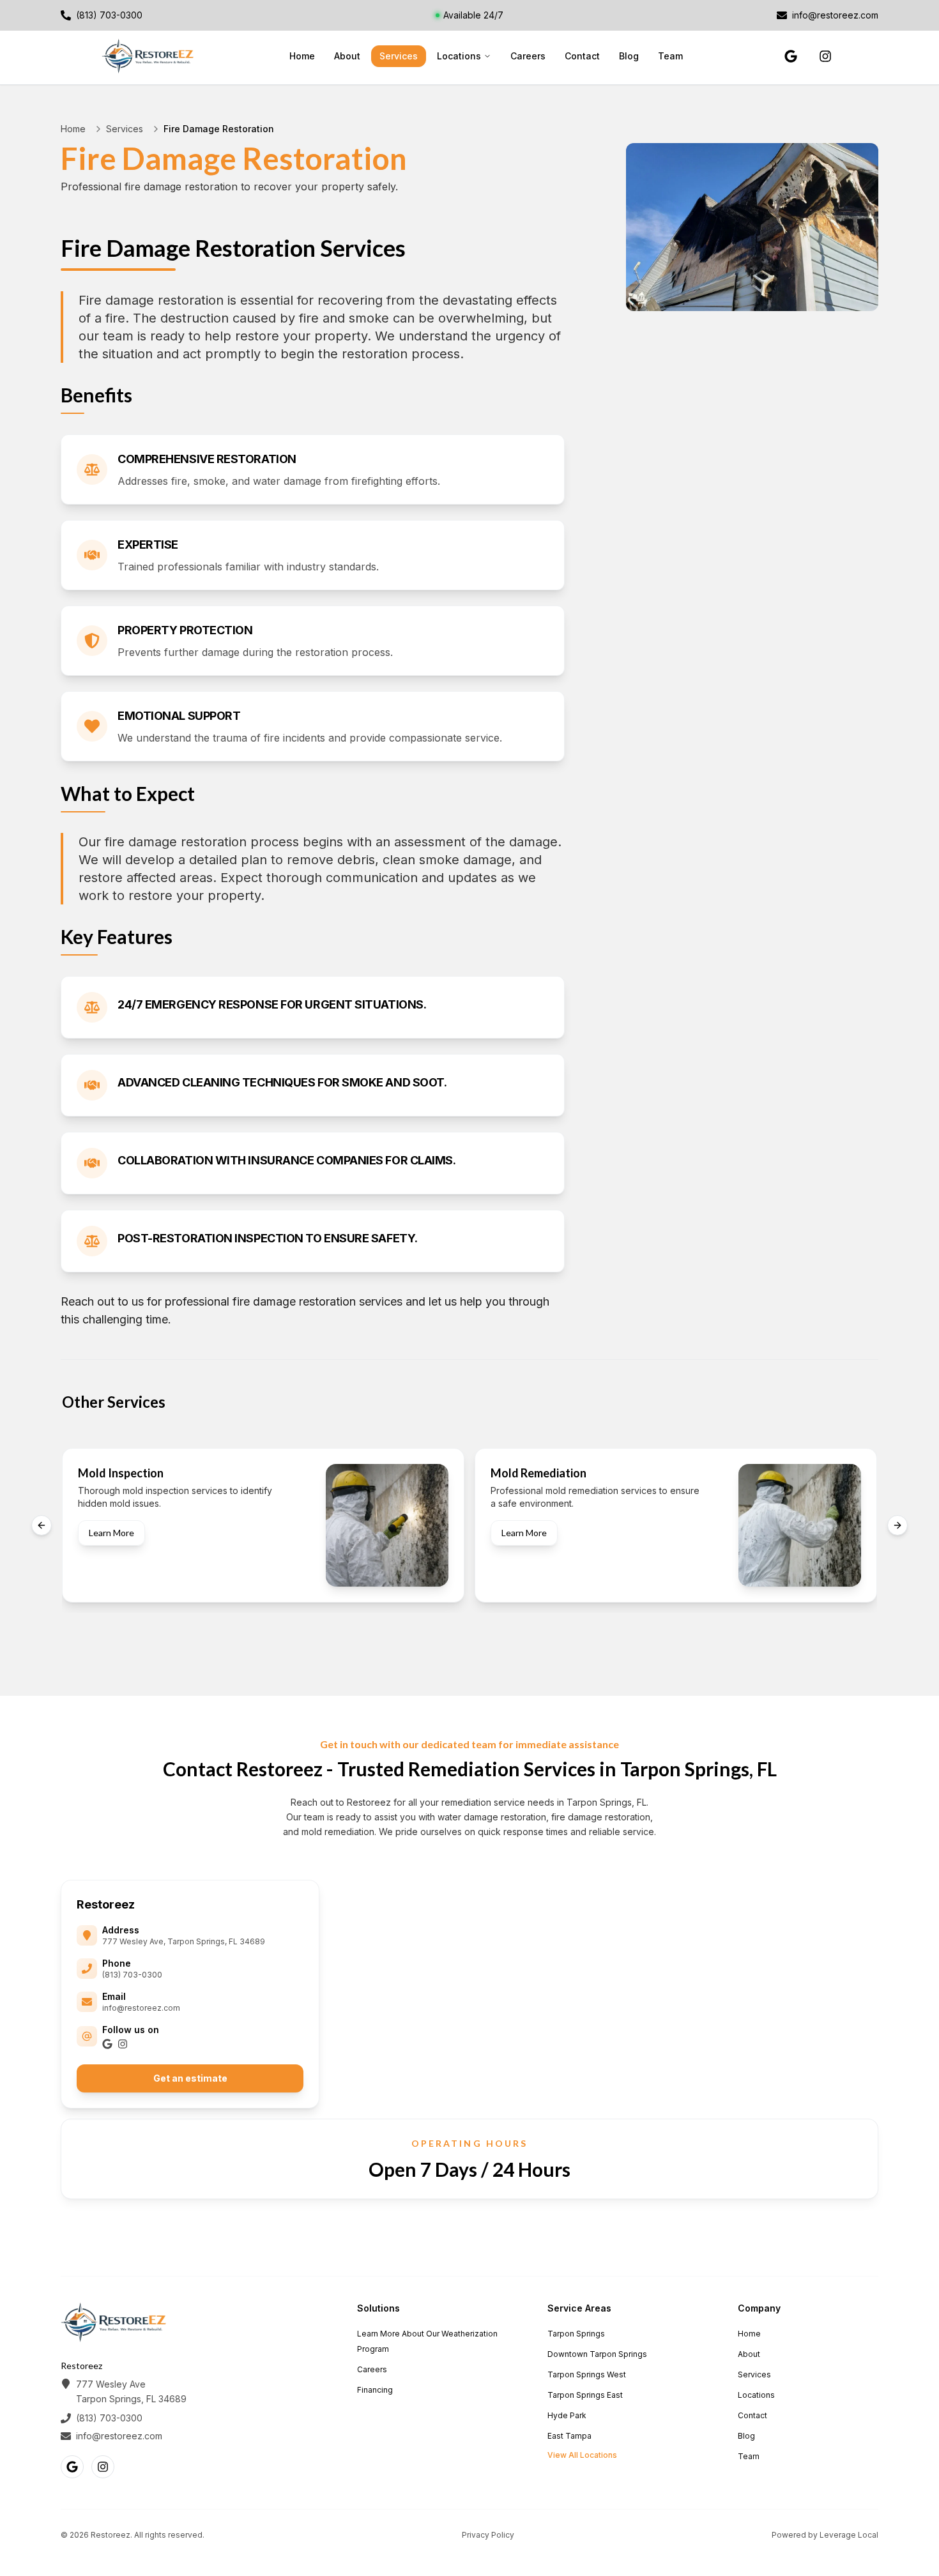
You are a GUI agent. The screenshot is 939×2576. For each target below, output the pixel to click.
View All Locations (582, 2455)
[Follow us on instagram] (825, 56)
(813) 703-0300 (132, 1975)
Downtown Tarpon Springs (597, 2354)
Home (302, 56)
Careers (528, 56)
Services (399, 56)
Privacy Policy (488, 2535)
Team (670, 56)
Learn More (111, 1533)
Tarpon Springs (576, 2334)
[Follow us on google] (791, 56)
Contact (582, 56)
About (347, 56)
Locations (459, 56)
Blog (629, 56)
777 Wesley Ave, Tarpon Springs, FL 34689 (184, 1941)
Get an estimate (190, 2078)
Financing (375, 2390)
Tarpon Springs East (585, 2395)
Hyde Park (567, 2415)
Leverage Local (849, 2535)
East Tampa (569, 2436)
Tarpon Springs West (587, 2374)
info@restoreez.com (141, 2008)
